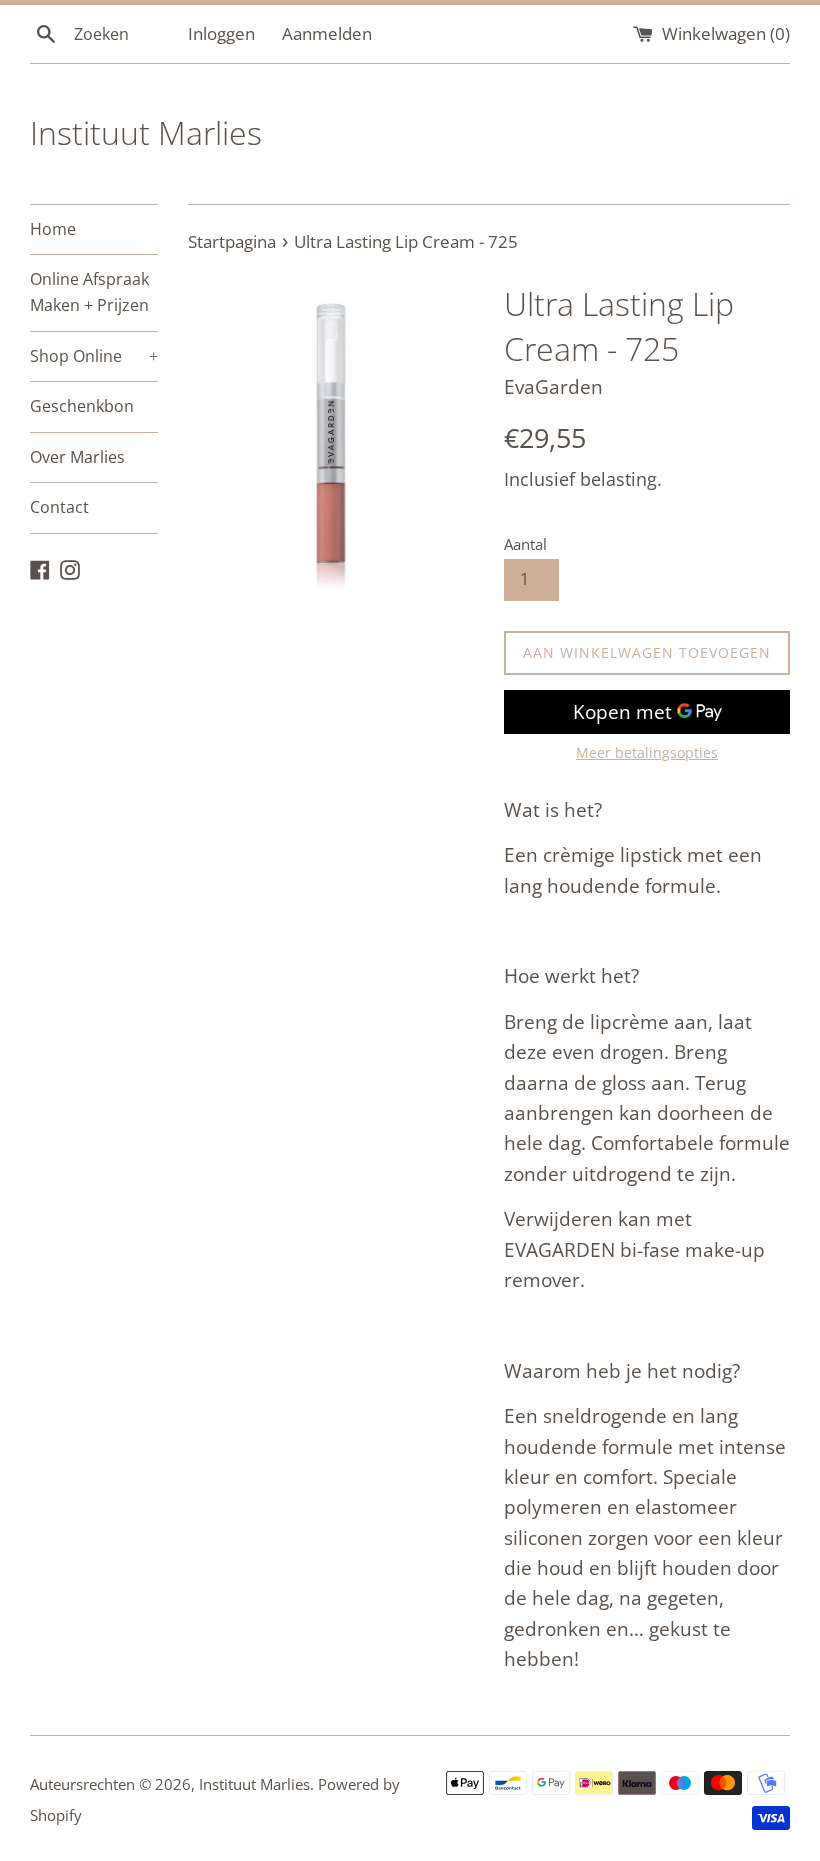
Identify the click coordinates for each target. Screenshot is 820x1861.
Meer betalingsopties (647, 752)
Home (53, 229)
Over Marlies (77, 457)
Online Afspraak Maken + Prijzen (89, 292)
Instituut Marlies (146, 132)
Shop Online (94, 356)
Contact (59, 507)
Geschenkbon (82, 406)
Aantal (525, 544)
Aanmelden (327, 33)
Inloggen (221, 33)
